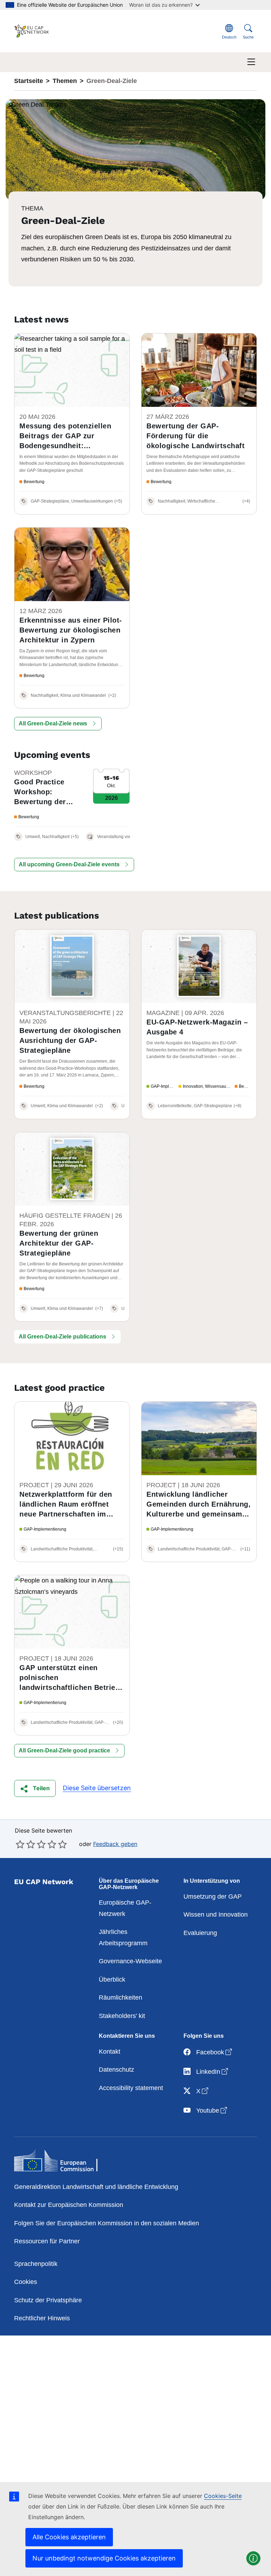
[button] (58, 724)
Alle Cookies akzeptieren (69, 2537)
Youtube (212, 2110)
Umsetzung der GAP (213, 1897)
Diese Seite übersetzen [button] (97, 1788)
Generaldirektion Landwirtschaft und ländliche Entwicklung (96, 2187)
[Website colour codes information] (253, 2558)
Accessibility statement (131, 2088)
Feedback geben (115, 1844)
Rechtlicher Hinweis (42, 2318)
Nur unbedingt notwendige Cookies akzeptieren (104, 2558)
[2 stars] (25, 1844)
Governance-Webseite (130, 1961)
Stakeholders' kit (122, 2016)
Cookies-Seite (223, 2496)
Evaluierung (200, 1933)
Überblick (112, 1980)
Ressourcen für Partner (47, 2241)
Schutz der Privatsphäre (48, 2300)
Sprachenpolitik (36, 2264)
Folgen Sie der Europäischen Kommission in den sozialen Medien (107, 2223)
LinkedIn (213, 2072)
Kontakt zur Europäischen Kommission (69, 2205)
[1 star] (20, 1844)
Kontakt (110, 2052)
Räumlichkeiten (121, 1998)
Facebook (215, 2052)
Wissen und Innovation (216, 1915)
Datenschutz (116, 2070)
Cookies (26, 2282)
